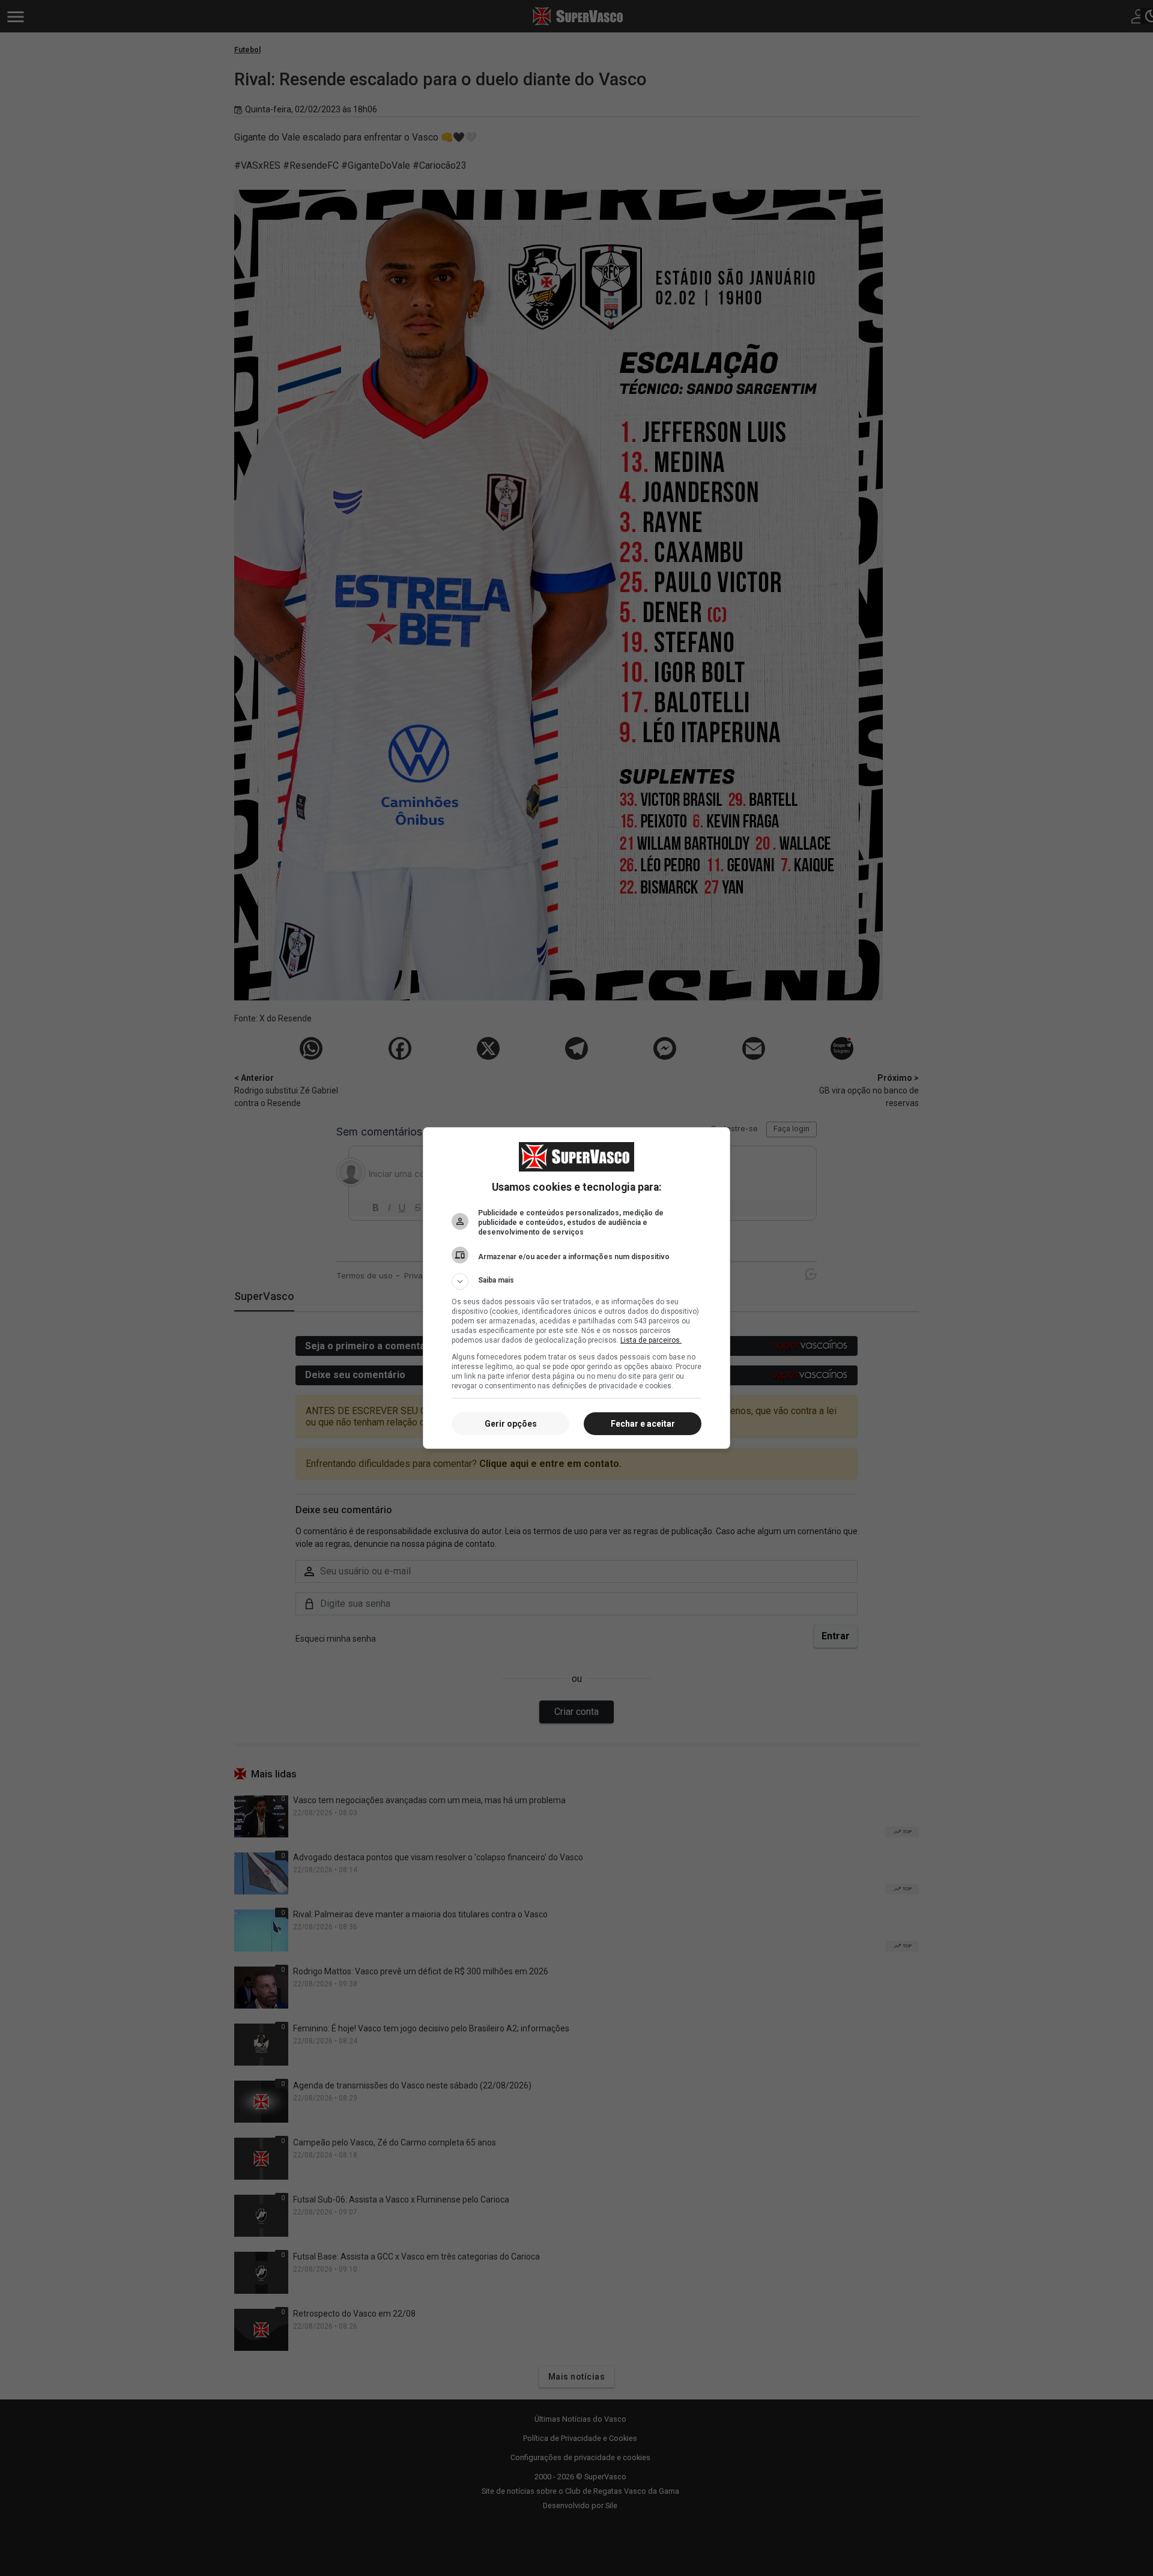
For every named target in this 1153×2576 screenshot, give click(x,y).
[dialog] (576, 1288)
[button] (576, 1281)
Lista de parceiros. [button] (651, 1340)
